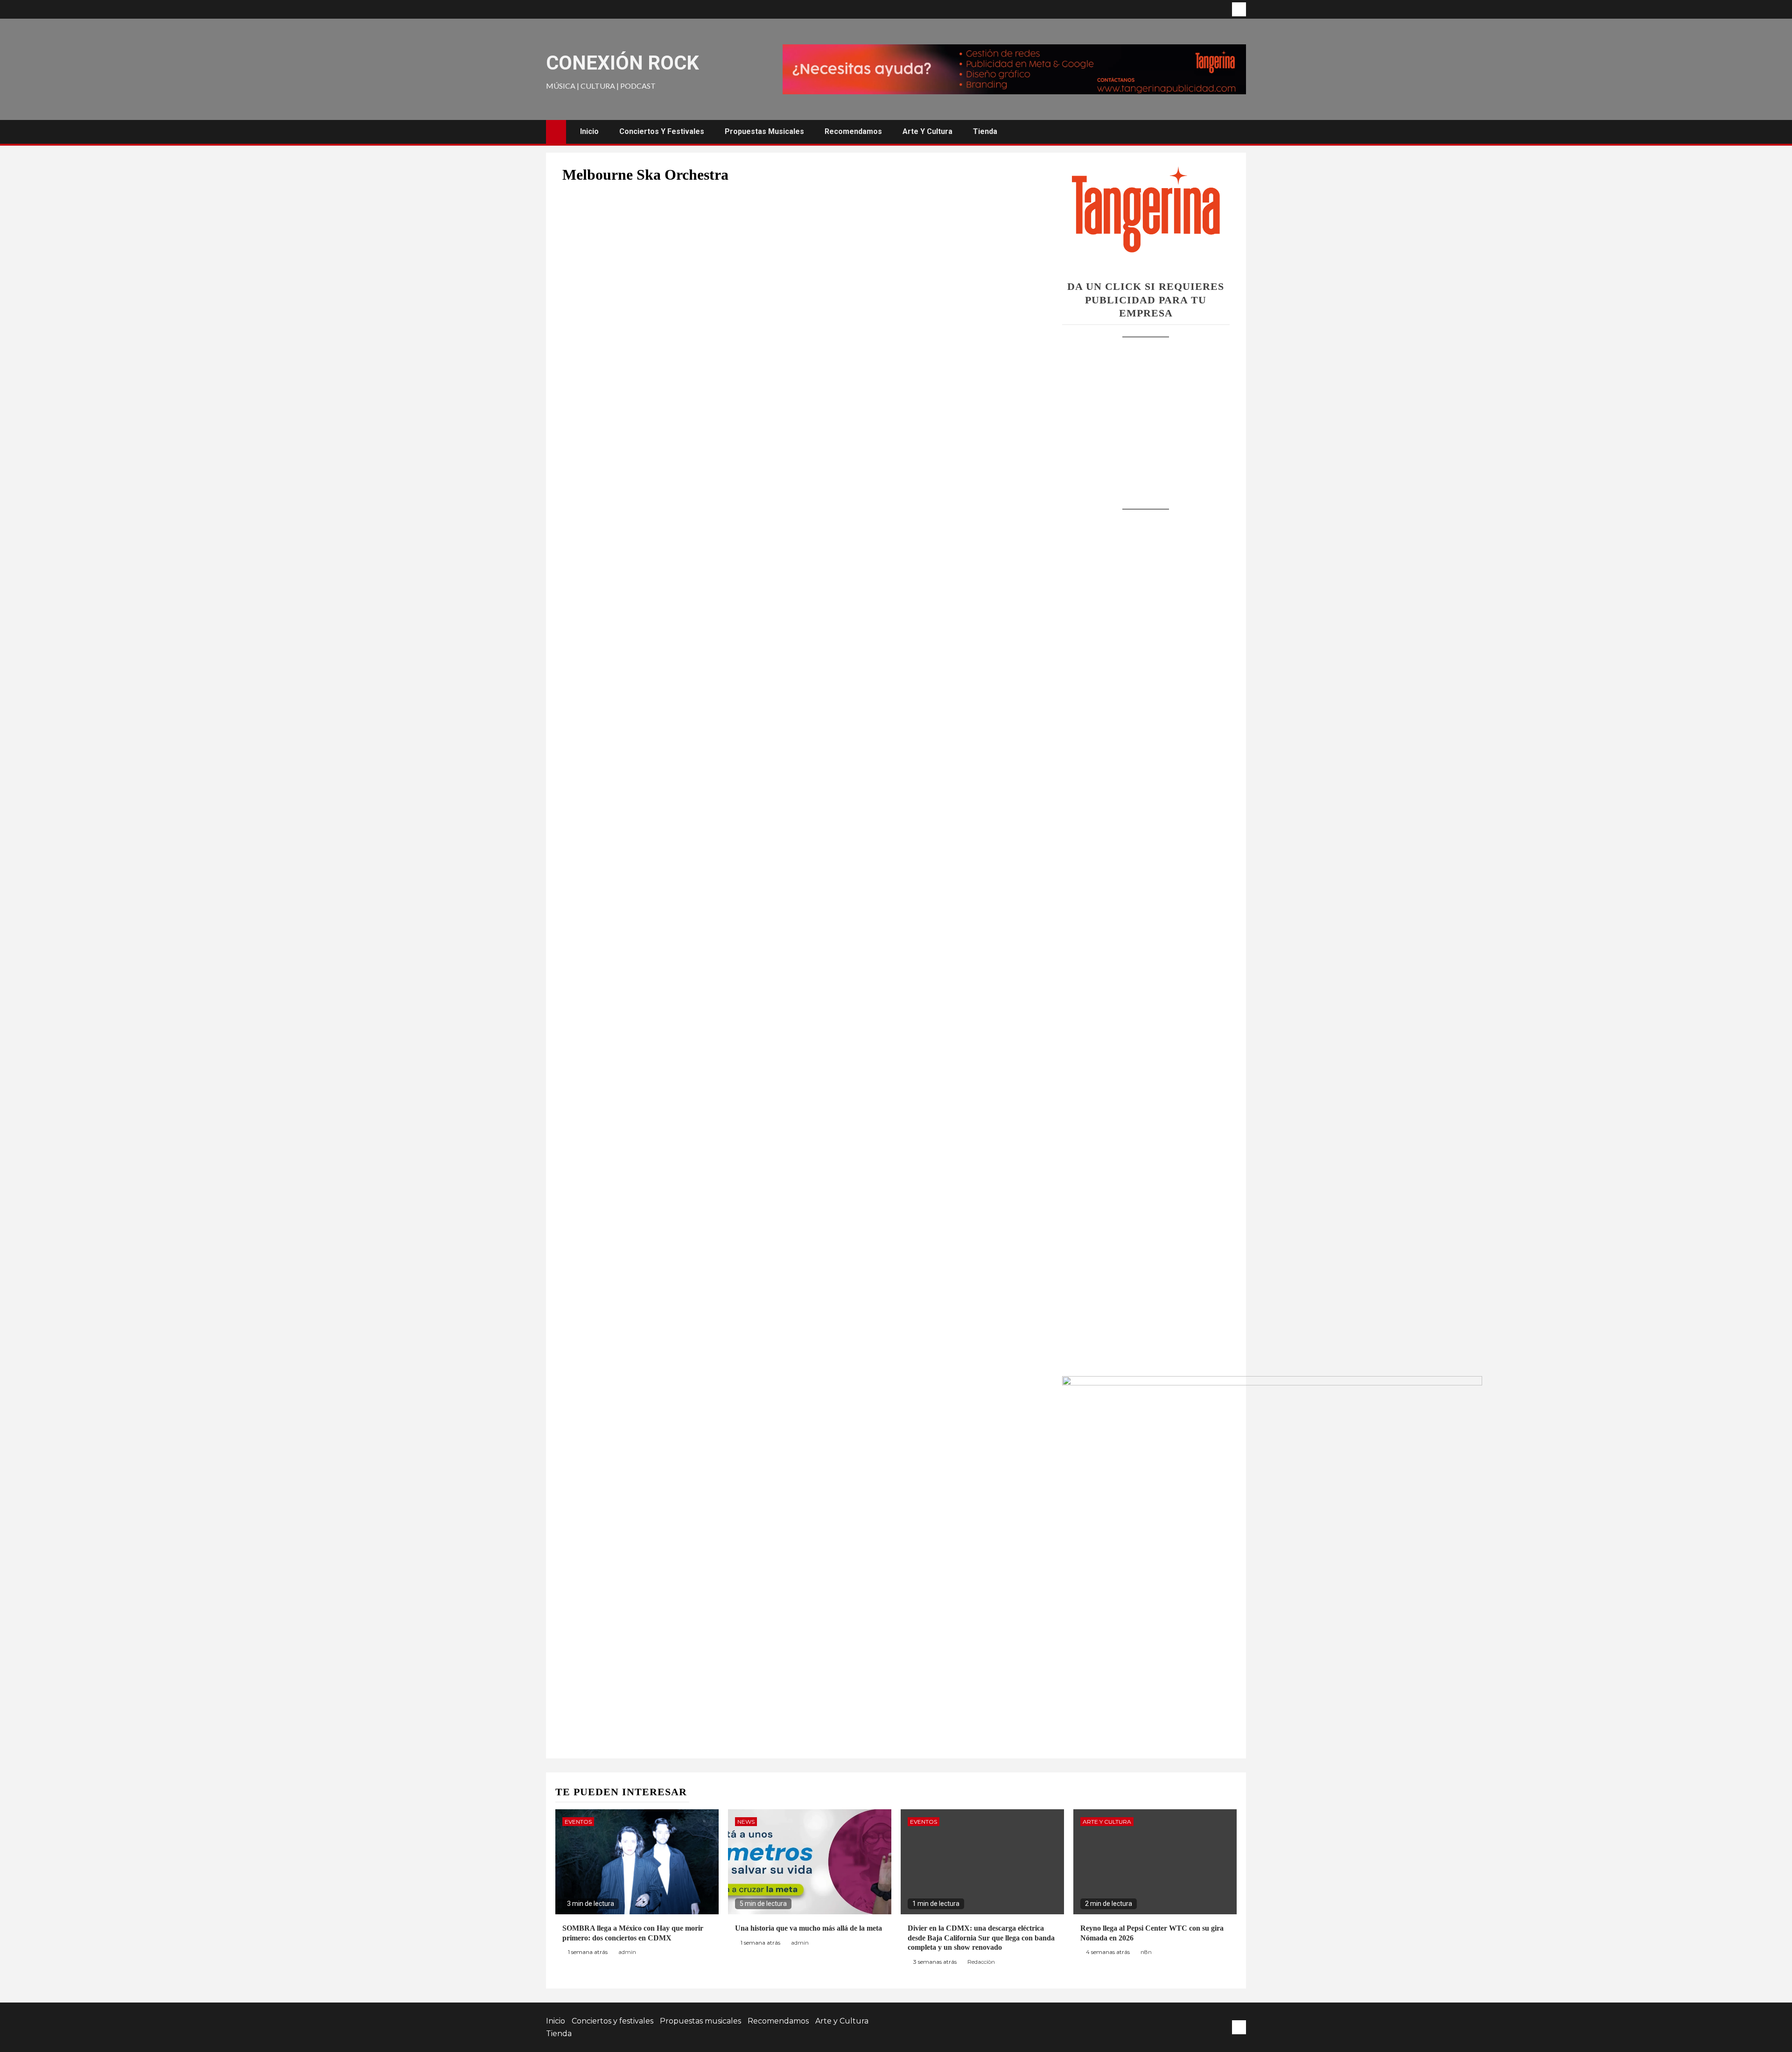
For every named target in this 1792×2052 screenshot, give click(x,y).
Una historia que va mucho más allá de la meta (808, 1928)
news (746, 1822)
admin (627, 1952)
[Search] (1238, 132)
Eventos (578, 1822)
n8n (1146, 1952)
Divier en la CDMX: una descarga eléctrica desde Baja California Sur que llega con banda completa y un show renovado (981, 1938)
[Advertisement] (1146, 414)
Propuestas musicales (764, 131)
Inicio (589, 131)
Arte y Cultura (927, 131)
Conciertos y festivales (662, 131)
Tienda (985, 131)
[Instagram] (1239, 9)
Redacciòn (981, 1962)
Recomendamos (853, 131)
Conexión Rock (623, 63)
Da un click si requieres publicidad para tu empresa (1146, 300)
